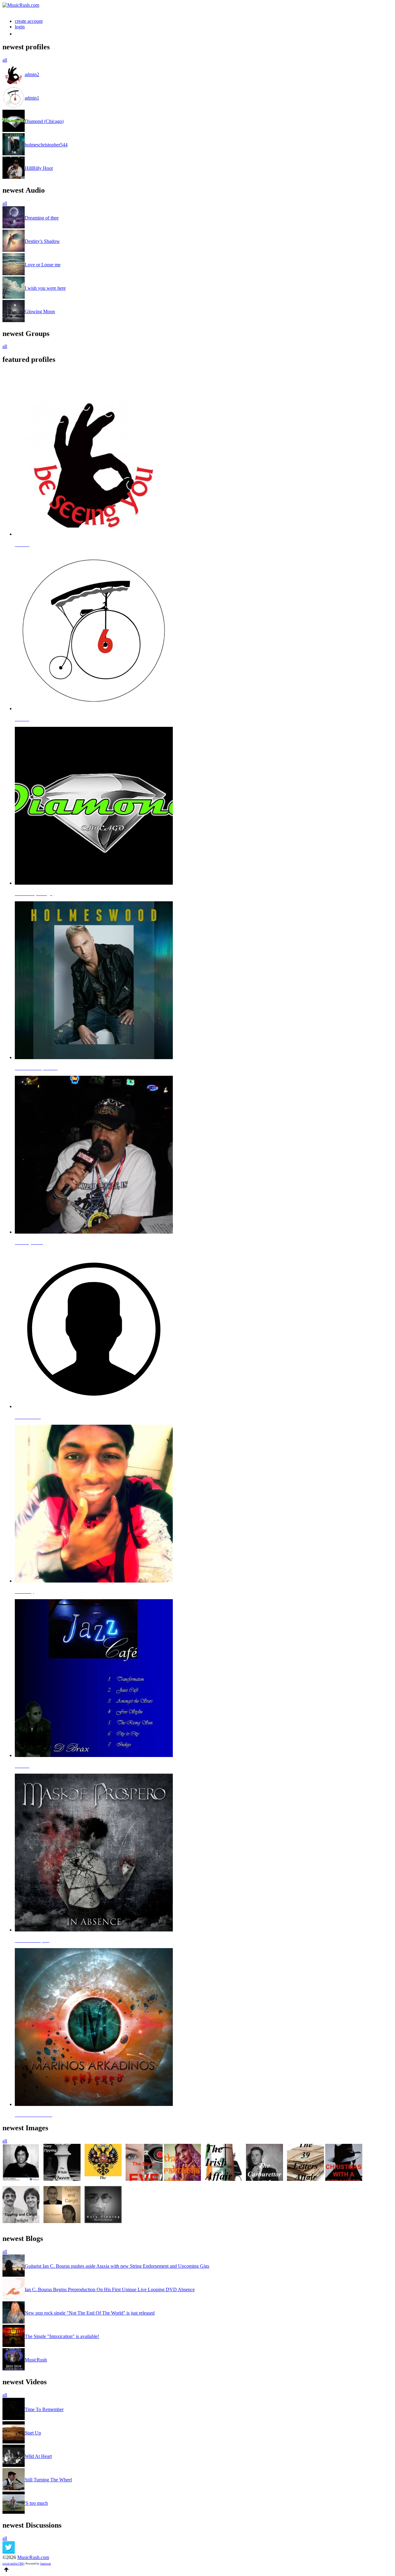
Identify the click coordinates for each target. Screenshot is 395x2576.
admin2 (32, 74)
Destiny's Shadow (42, 241)
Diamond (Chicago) (44, 121)
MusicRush (36, 2360)
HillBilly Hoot (39, 168)
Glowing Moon (40, 311)
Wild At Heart (38, 2456)
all (5, 60)
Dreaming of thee (42, 218)
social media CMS (13, 2564)
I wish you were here (45, 288)
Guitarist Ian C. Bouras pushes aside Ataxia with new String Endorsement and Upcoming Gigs (117, 2266)
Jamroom (46, 2564)
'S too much (36, 2503)
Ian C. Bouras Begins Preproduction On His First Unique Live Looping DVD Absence (110, 2289)
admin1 (32, 98)
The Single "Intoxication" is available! (62, 2336)
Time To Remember (44, 2409)
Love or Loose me (43, 265)
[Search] (18, 34)
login (20, 27)
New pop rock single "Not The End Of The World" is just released (90, 2313)
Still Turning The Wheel (48, 2480)
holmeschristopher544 (46, 145)
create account (29, 21)
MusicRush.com (33, 2557)
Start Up (33, 2433)
